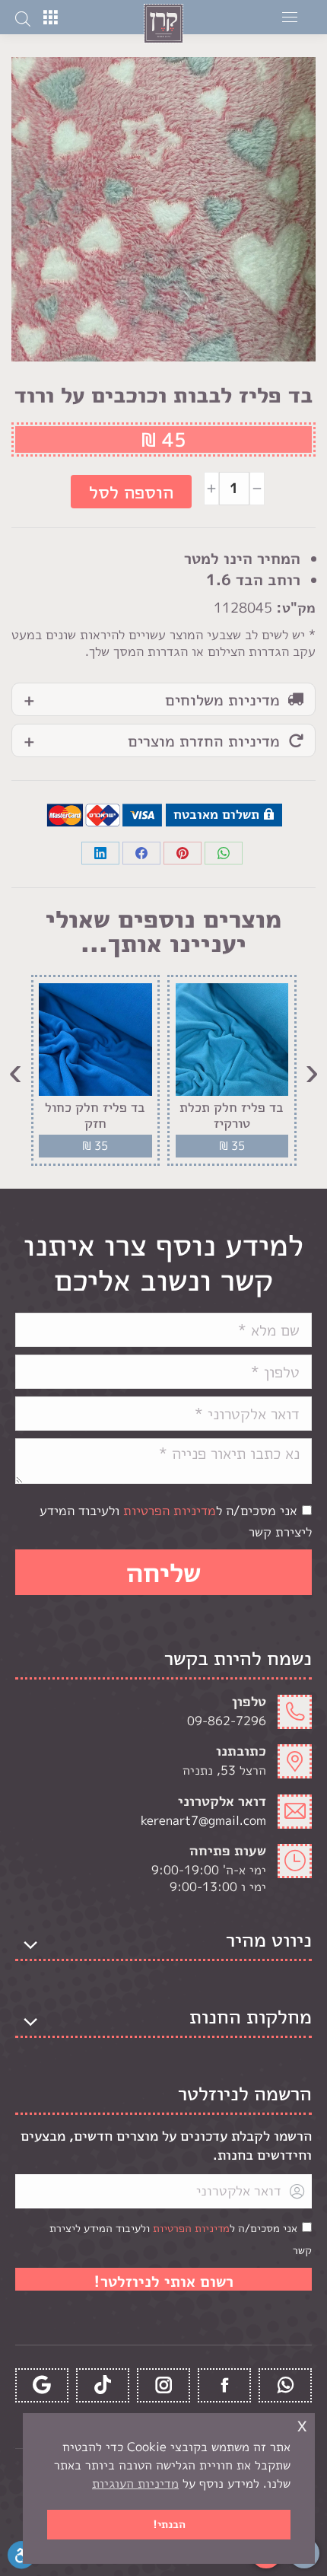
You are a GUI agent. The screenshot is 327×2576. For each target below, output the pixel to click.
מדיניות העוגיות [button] (135, 2483)
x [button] (302, 2424)
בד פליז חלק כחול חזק (95, 1115)
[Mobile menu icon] (290, 17)
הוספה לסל (131, 492)
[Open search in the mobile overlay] (23, 18)
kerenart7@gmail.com (203, 1820)
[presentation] (312, 1070)
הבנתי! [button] (169, 2524)
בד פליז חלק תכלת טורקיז (232, 1115)
